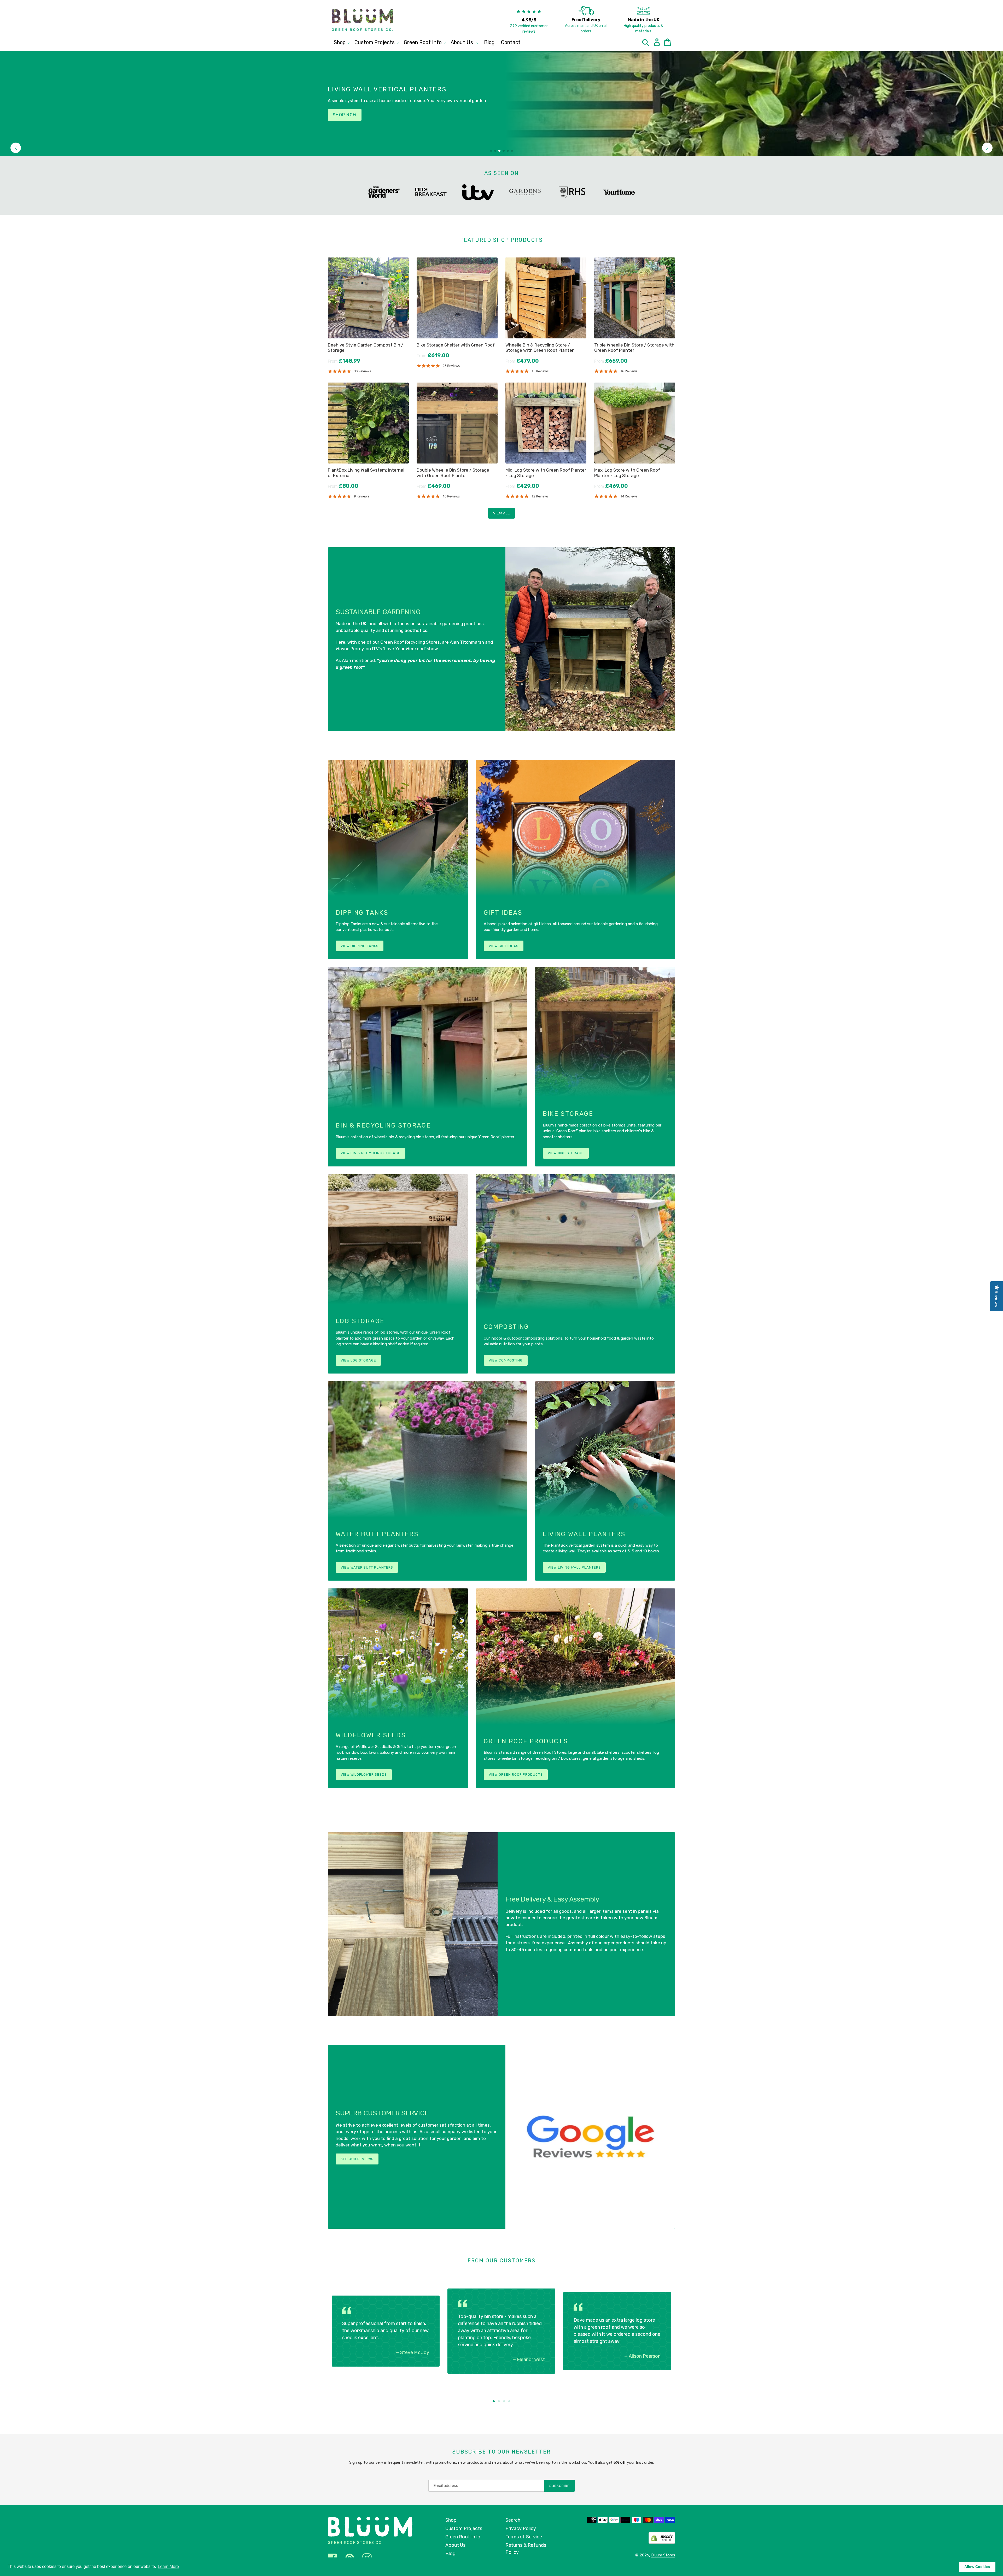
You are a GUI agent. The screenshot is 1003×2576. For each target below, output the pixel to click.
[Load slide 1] (494, 2401)
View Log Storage (358, 1360)
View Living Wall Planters (574, 1567)
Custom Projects (464, 2528)
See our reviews (357, 2159)
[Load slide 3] (504, 2401)
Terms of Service (524, 2537)
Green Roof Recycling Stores (410, 642)
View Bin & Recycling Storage (371, 1153)
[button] (16, 148)
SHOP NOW (345, 115)
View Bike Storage (566, 1153)
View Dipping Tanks (360, 946)
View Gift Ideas (504, 946)
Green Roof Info (463, 2537)
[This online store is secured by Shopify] (662, 2538)
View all (501, 513)
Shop (451, 2520)
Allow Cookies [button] (977, 2567)
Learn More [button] (168, 2566)
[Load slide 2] (499, 2401)
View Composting (506, 1360)
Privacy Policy (521, 2528)
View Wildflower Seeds (364, 1774)
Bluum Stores (663, 2555)
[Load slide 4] (509, 2401)
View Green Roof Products (516, 1774)
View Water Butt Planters (367, 1567)
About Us (455, 2545)
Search (513, 2520)
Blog (450, 2554)
